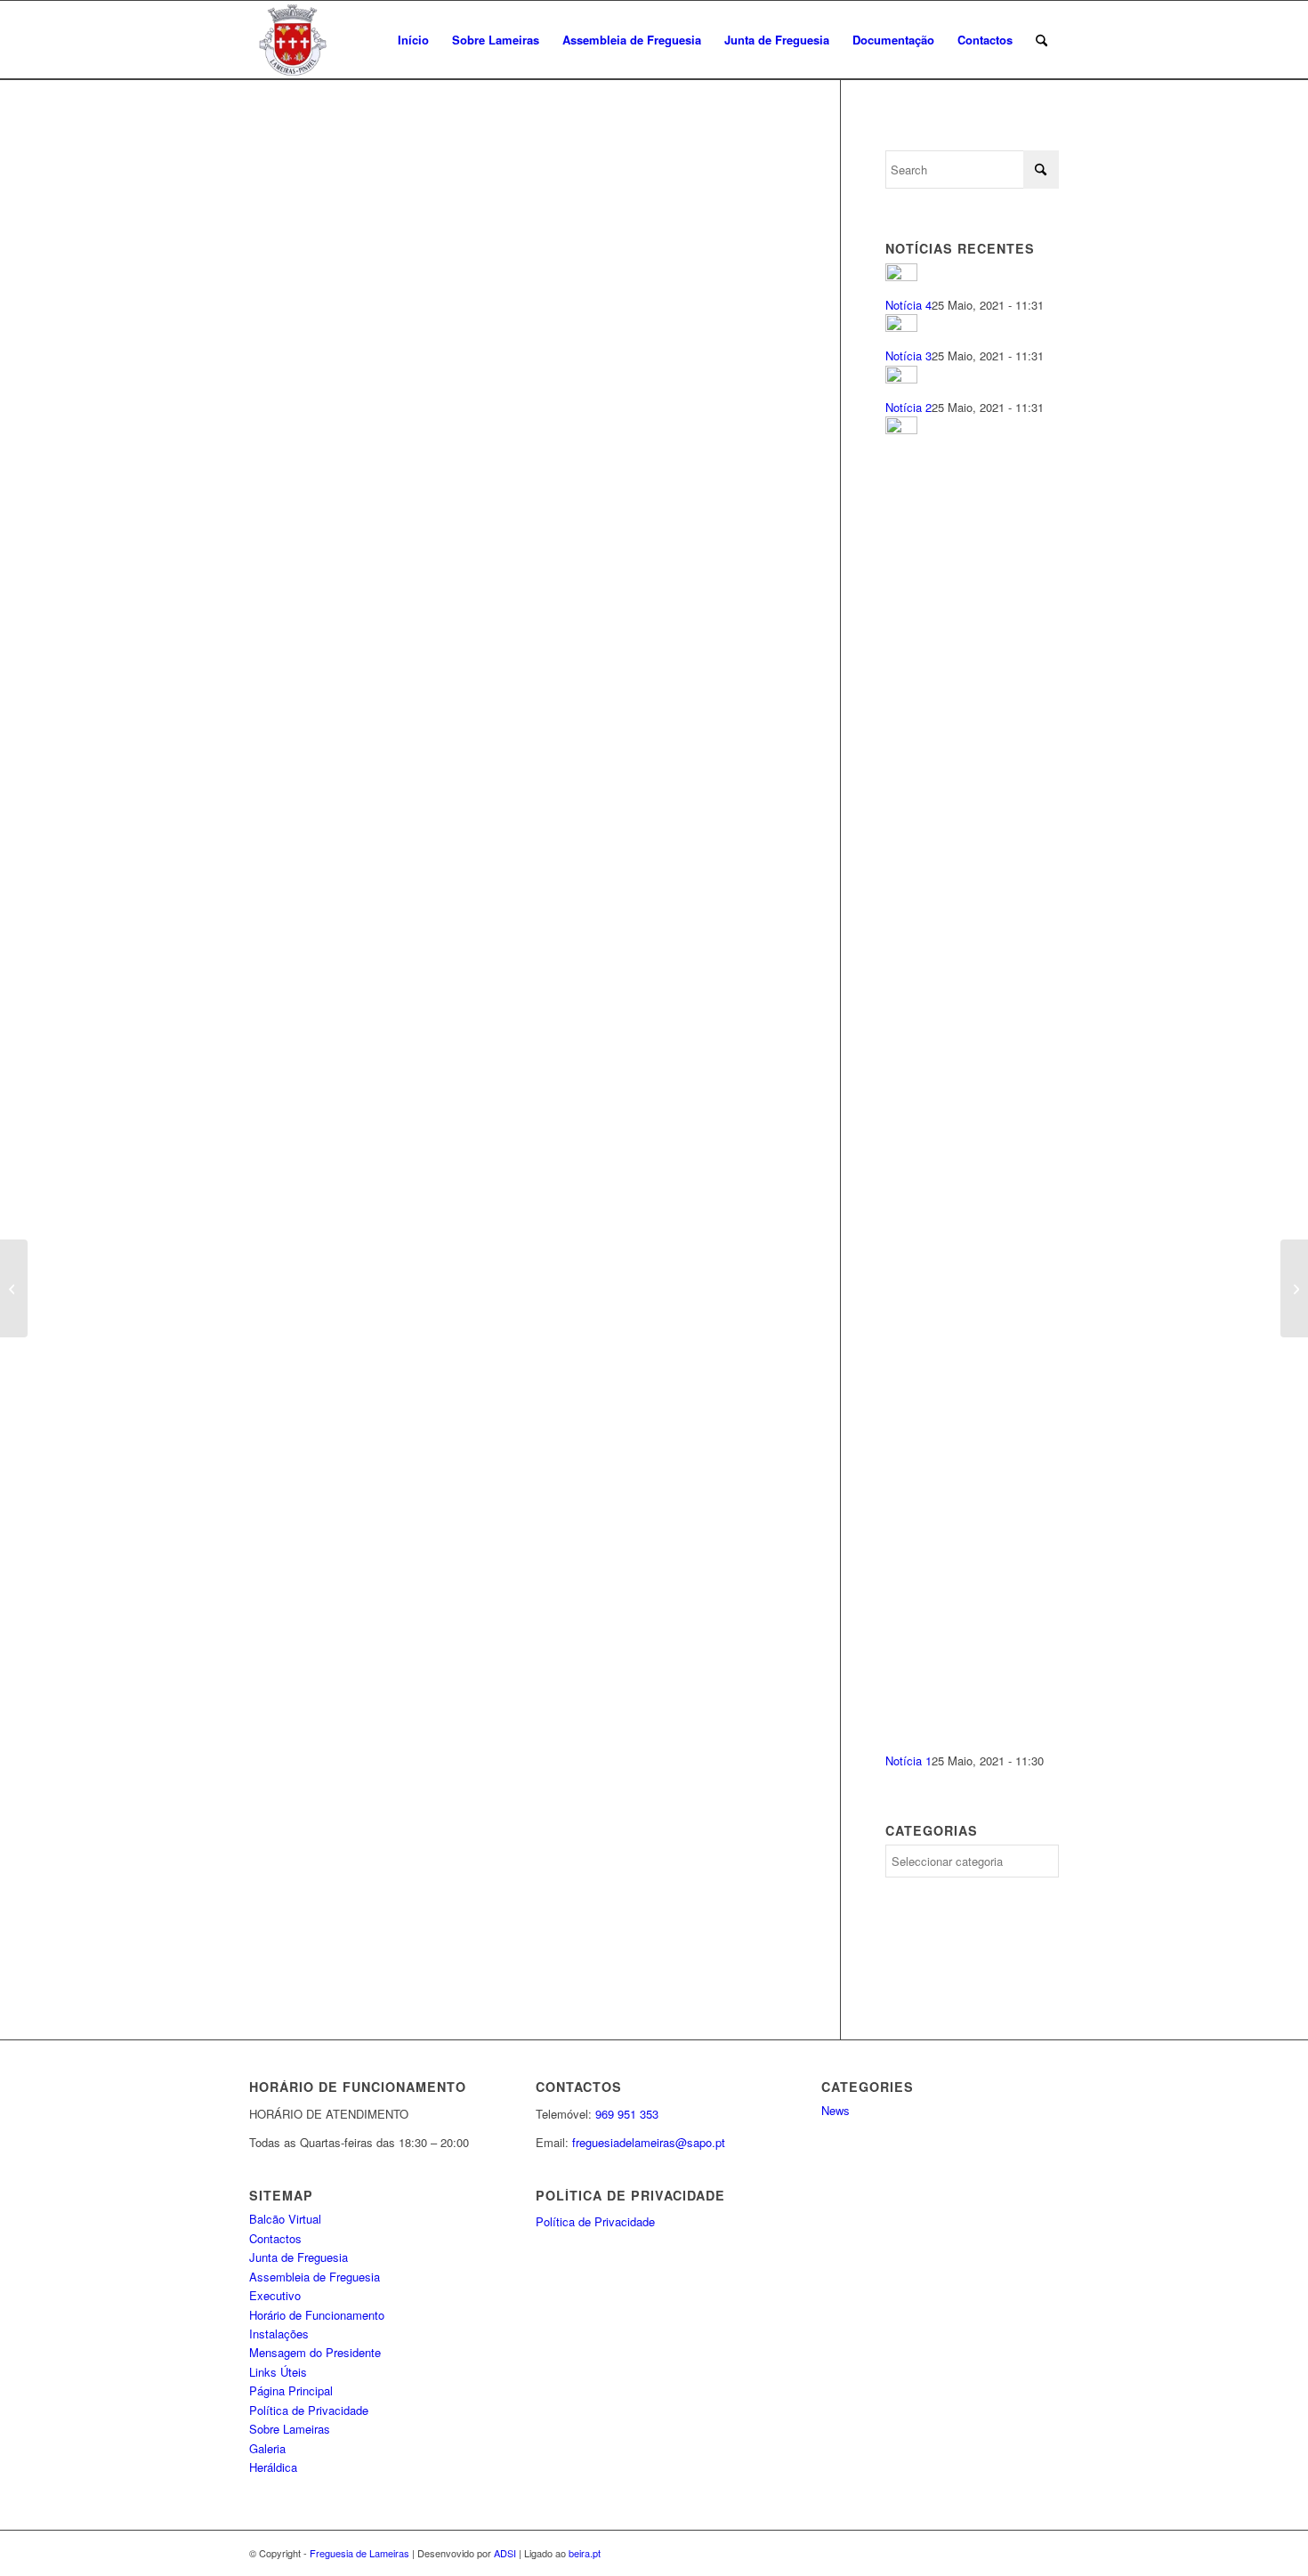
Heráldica (273, 2467)
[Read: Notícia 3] (901, 327)
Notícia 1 (908, 1760)
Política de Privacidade (309, 2410)
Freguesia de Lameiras (359, 2553)
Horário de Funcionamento (317, 2315)
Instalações (279, 2334)
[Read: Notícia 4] (901, 276)
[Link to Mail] (1046, 2553)
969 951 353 (627, 2114)
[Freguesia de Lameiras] (334, 40)
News (836, 2110)
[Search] (1042, 40)
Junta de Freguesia (299, 2257)
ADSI (505, 2553)
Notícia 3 (908, 355)
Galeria (267, 2448)
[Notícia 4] (1294, 1288)
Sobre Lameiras (290, 2429)
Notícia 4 (908, 305)
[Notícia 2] (14, 1288)
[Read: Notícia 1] (901, 429)
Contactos (275, 2238)
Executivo (275, 2295)
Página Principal (291, 2390)
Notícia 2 (908, 407)
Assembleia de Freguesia (315, 2277)
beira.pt (585, 2553)
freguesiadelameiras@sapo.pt (649, 2142)
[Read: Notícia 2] (901, 379)
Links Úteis (278, 2372)
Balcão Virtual (285, 2219)
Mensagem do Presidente (315, 2352)
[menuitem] (413, 40)
